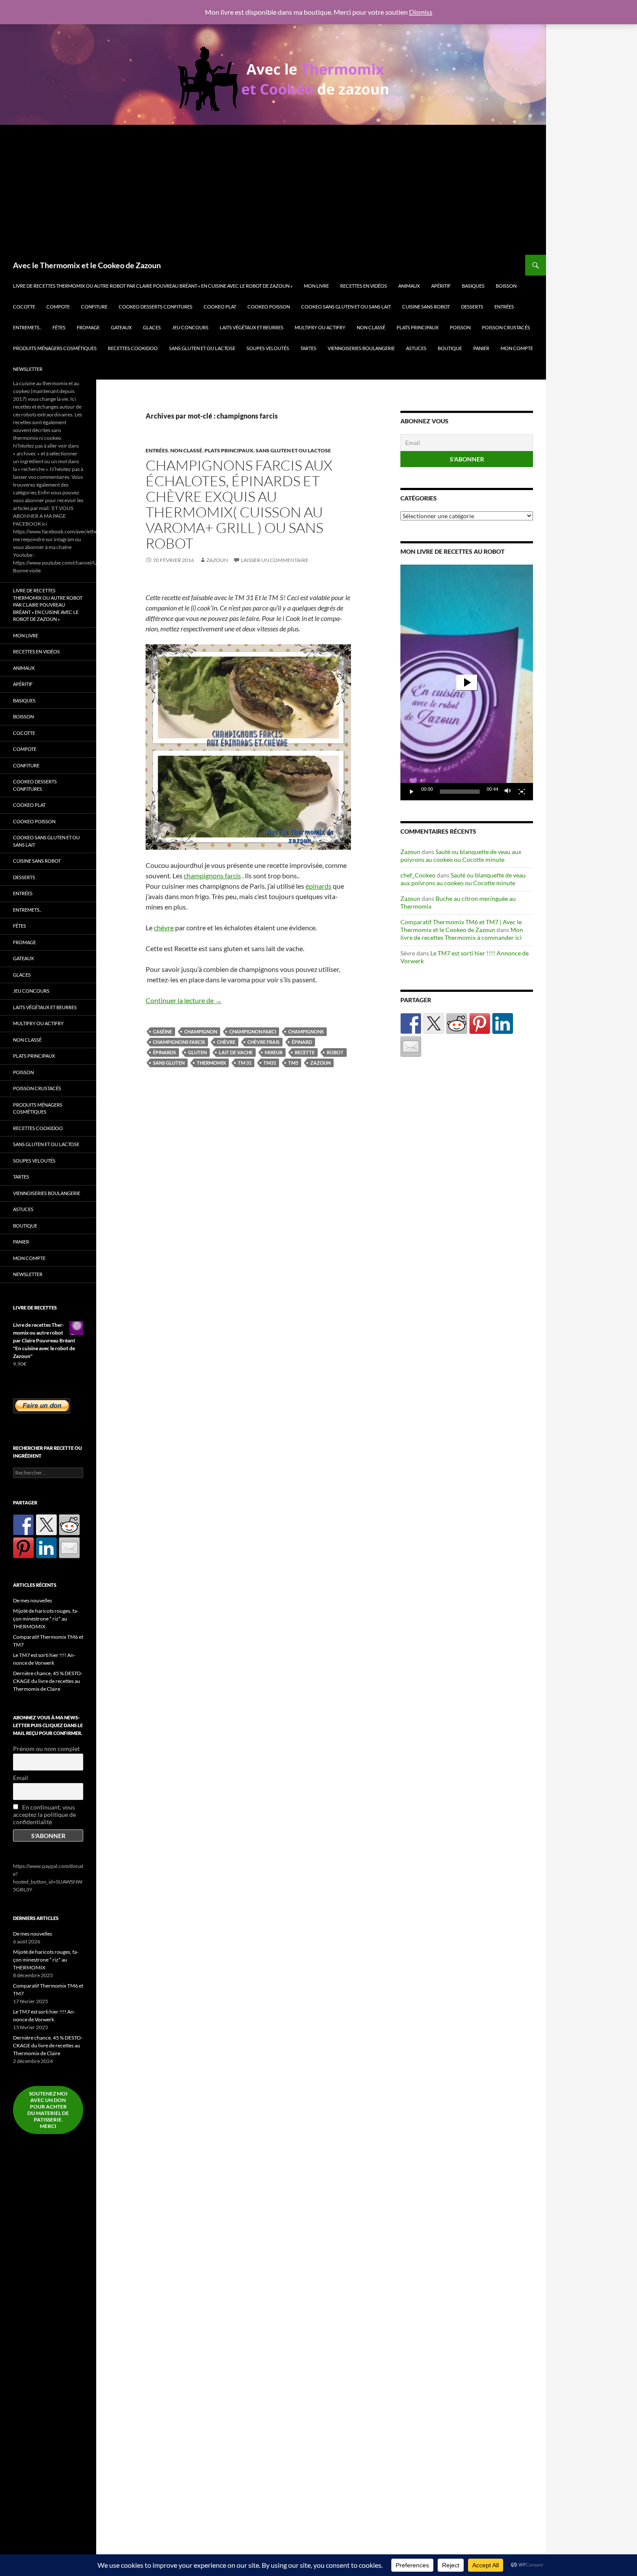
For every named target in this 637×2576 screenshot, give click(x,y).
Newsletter (28, 369)
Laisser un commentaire (275, 560)
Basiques (473, 286)
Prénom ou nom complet (46, 1749)
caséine (162, 1031)
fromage (88, 327)
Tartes (308, 348)
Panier (481, 348)
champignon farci (253, 1031)
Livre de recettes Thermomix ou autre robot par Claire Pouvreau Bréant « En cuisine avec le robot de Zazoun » (153, 286)
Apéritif (441, 286)
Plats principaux (418, 327)
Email (21, 1778)
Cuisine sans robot (426, 307)
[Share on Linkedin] (503, 1023)
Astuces (416, 348)
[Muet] (508, 792)
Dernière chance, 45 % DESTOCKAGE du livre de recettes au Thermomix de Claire (48, 1681)
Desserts (472, 307)
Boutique (450, 348)
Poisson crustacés (506, 327)
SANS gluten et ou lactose (202, 348)
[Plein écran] (522, 792)
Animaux (409, 286)
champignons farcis (212, 875)
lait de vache (236, 1052)
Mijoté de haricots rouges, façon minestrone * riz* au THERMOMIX (46, 1619)
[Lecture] (412, 792)
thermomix (211, 1063)
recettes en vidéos (364, 286)
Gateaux (121, 327)
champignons (306, 1031)
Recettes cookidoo (133, 348)
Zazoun (217, 560)
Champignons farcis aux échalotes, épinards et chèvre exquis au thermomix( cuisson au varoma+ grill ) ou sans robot (239, 504)
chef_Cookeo (418, 875)
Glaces (152, 327)
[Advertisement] (273, 190)
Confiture (94, 307)
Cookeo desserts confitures (156, 307)
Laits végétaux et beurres (252, 327)
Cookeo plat (220, 307)
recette (305, 1052)
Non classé (371, 327)
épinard (302, 1042)
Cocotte (24, 307)
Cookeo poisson (269, 307)
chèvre (164, 927)
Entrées (504, 307)
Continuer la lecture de (184, 1000)
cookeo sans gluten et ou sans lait (346, 307)
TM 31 (245, 1063)
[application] (467, 682)
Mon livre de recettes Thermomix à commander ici (462, 934)
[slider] (460, 792)
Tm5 (293, 1063)
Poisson (460, 327)
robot (335, 1052)
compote (58, 307)
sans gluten (169, 1063)
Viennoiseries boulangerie (361, 348)
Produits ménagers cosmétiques (55, 348)
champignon (201, 1031)
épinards (318, 886)
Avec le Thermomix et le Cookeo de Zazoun (87, 265)
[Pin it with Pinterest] (480, 1023)
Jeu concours (190, 327)
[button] (467, 682)
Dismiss (421, 12)
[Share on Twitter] (434, 1023)
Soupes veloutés (268, 348)
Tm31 (270, 1063)
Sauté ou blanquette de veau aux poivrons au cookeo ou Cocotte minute (461, 856)
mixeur (274, 1052)
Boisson (506, 286)
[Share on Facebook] (411, 1023)
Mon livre (316, 286)
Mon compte (517, 348)
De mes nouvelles (32, 1600)
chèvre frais (263, 1042)
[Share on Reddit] (457, 1023)
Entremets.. (27, 327)
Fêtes (59, 327)
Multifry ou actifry (320, 327)
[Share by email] (411, 1046)
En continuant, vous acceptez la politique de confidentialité (44, 1814)
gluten (197, 1052)
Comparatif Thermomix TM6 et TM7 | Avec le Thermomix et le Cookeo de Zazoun (461, 926)
